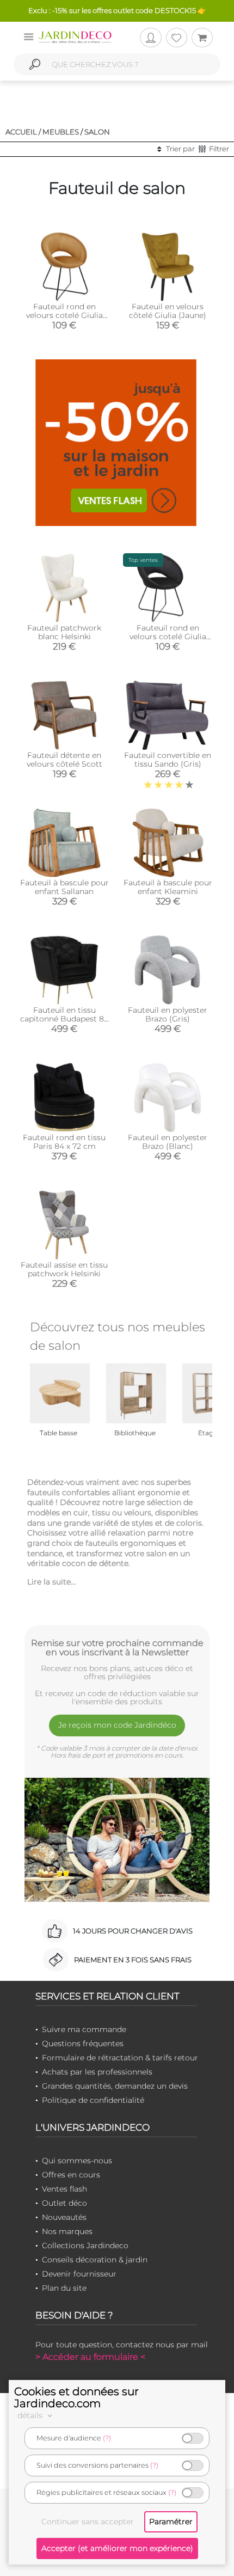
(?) (107, 2438)
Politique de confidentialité (93, 2100)
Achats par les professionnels (97, 2072)
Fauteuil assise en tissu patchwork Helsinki (64, 1269)
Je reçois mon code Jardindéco (117, 1725)
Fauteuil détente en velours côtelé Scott (64, 760)
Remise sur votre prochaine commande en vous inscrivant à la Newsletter (117, 1648)
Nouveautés (64, 2217)
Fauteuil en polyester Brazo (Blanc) (168, 1142)
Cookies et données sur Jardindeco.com (76, 2397)
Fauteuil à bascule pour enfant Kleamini (168, 887)
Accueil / (23, 132)
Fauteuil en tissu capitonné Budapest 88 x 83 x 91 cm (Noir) (64, 1019)
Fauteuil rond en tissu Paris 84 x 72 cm (64, 1142)
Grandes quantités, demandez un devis (115, 2086)
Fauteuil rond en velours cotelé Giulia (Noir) (168, 637)
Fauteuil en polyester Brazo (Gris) (168, 1014)
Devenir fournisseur (79, 2274)
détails (31, 2415)
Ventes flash (64, 2189)
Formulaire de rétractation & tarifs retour (120, 2058)
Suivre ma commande (84, 2029)
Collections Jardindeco (85, 2245)
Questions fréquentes (83, 2043)
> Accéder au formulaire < (90, 2357)
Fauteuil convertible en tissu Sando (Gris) (168, 760)
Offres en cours (71, 2175)
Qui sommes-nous (77, 2161)
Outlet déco (64, 2203)
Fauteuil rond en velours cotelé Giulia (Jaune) (64, 315)
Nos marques (67, 2231)
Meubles (61, 132)
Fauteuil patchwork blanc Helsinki (64, 632)
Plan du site (64, 2288)
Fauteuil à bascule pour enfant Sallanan (64, 887)
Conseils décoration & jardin (95, 2260)
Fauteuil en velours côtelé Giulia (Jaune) (168, 311)
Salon (97, 132)
